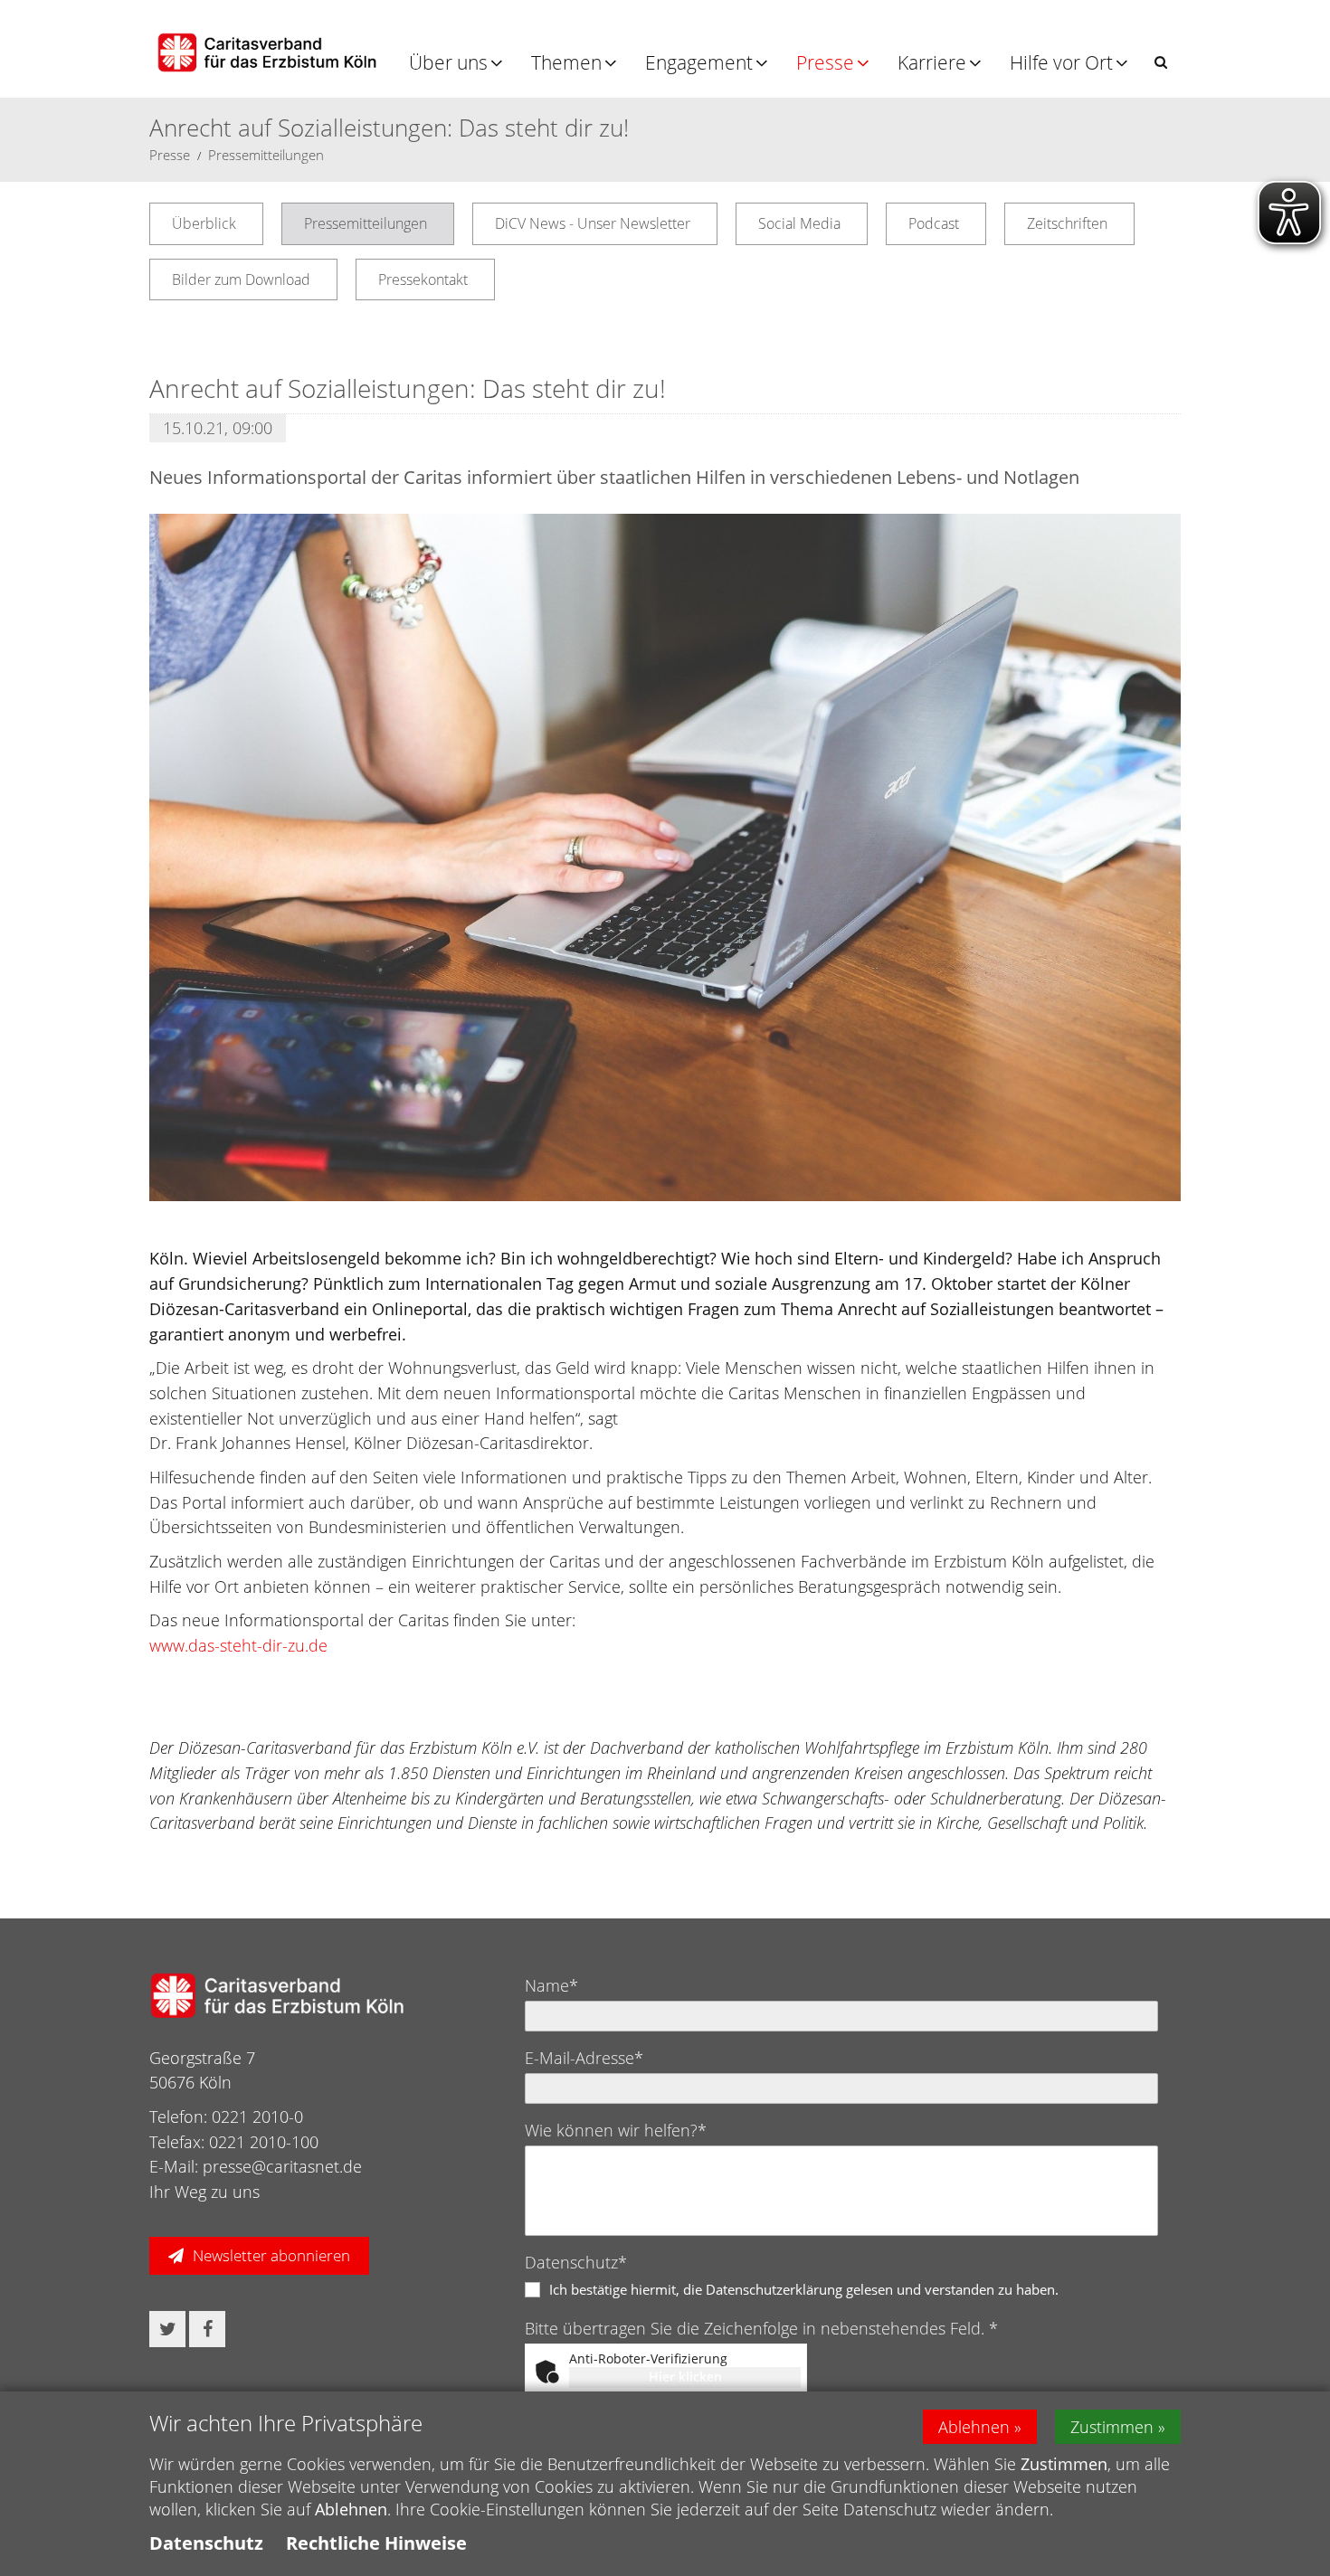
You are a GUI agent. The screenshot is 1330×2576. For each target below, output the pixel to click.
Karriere (932, 62)
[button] (1161, 62)
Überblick (204, 223)
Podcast (934, 223)
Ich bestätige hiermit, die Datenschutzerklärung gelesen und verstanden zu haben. (804, 2289)
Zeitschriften (1067, 223)
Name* (551, 1985)
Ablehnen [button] (974, 2427)
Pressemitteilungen (266, 155)
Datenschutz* (576, 2262)
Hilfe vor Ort (1061, 62)
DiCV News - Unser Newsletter (593, 223)
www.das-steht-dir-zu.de (238, 1645)
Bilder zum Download (241, 279)
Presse (825, 62)
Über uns (448, 62)
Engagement (699, 62)
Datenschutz (206, 2543)
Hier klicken (685, 2377)
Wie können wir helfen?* (616, 2130)
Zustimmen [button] (1112, 2427)
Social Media (799, 223)
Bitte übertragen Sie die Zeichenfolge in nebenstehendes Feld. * (761, 2328)
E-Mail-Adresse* (584, 2058)
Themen (566, 62)
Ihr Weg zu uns (204, 2192)
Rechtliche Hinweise (376, 2543)
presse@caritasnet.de (282, 2166)
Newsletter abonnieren (271, 2255)
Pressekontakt (423, 279)
